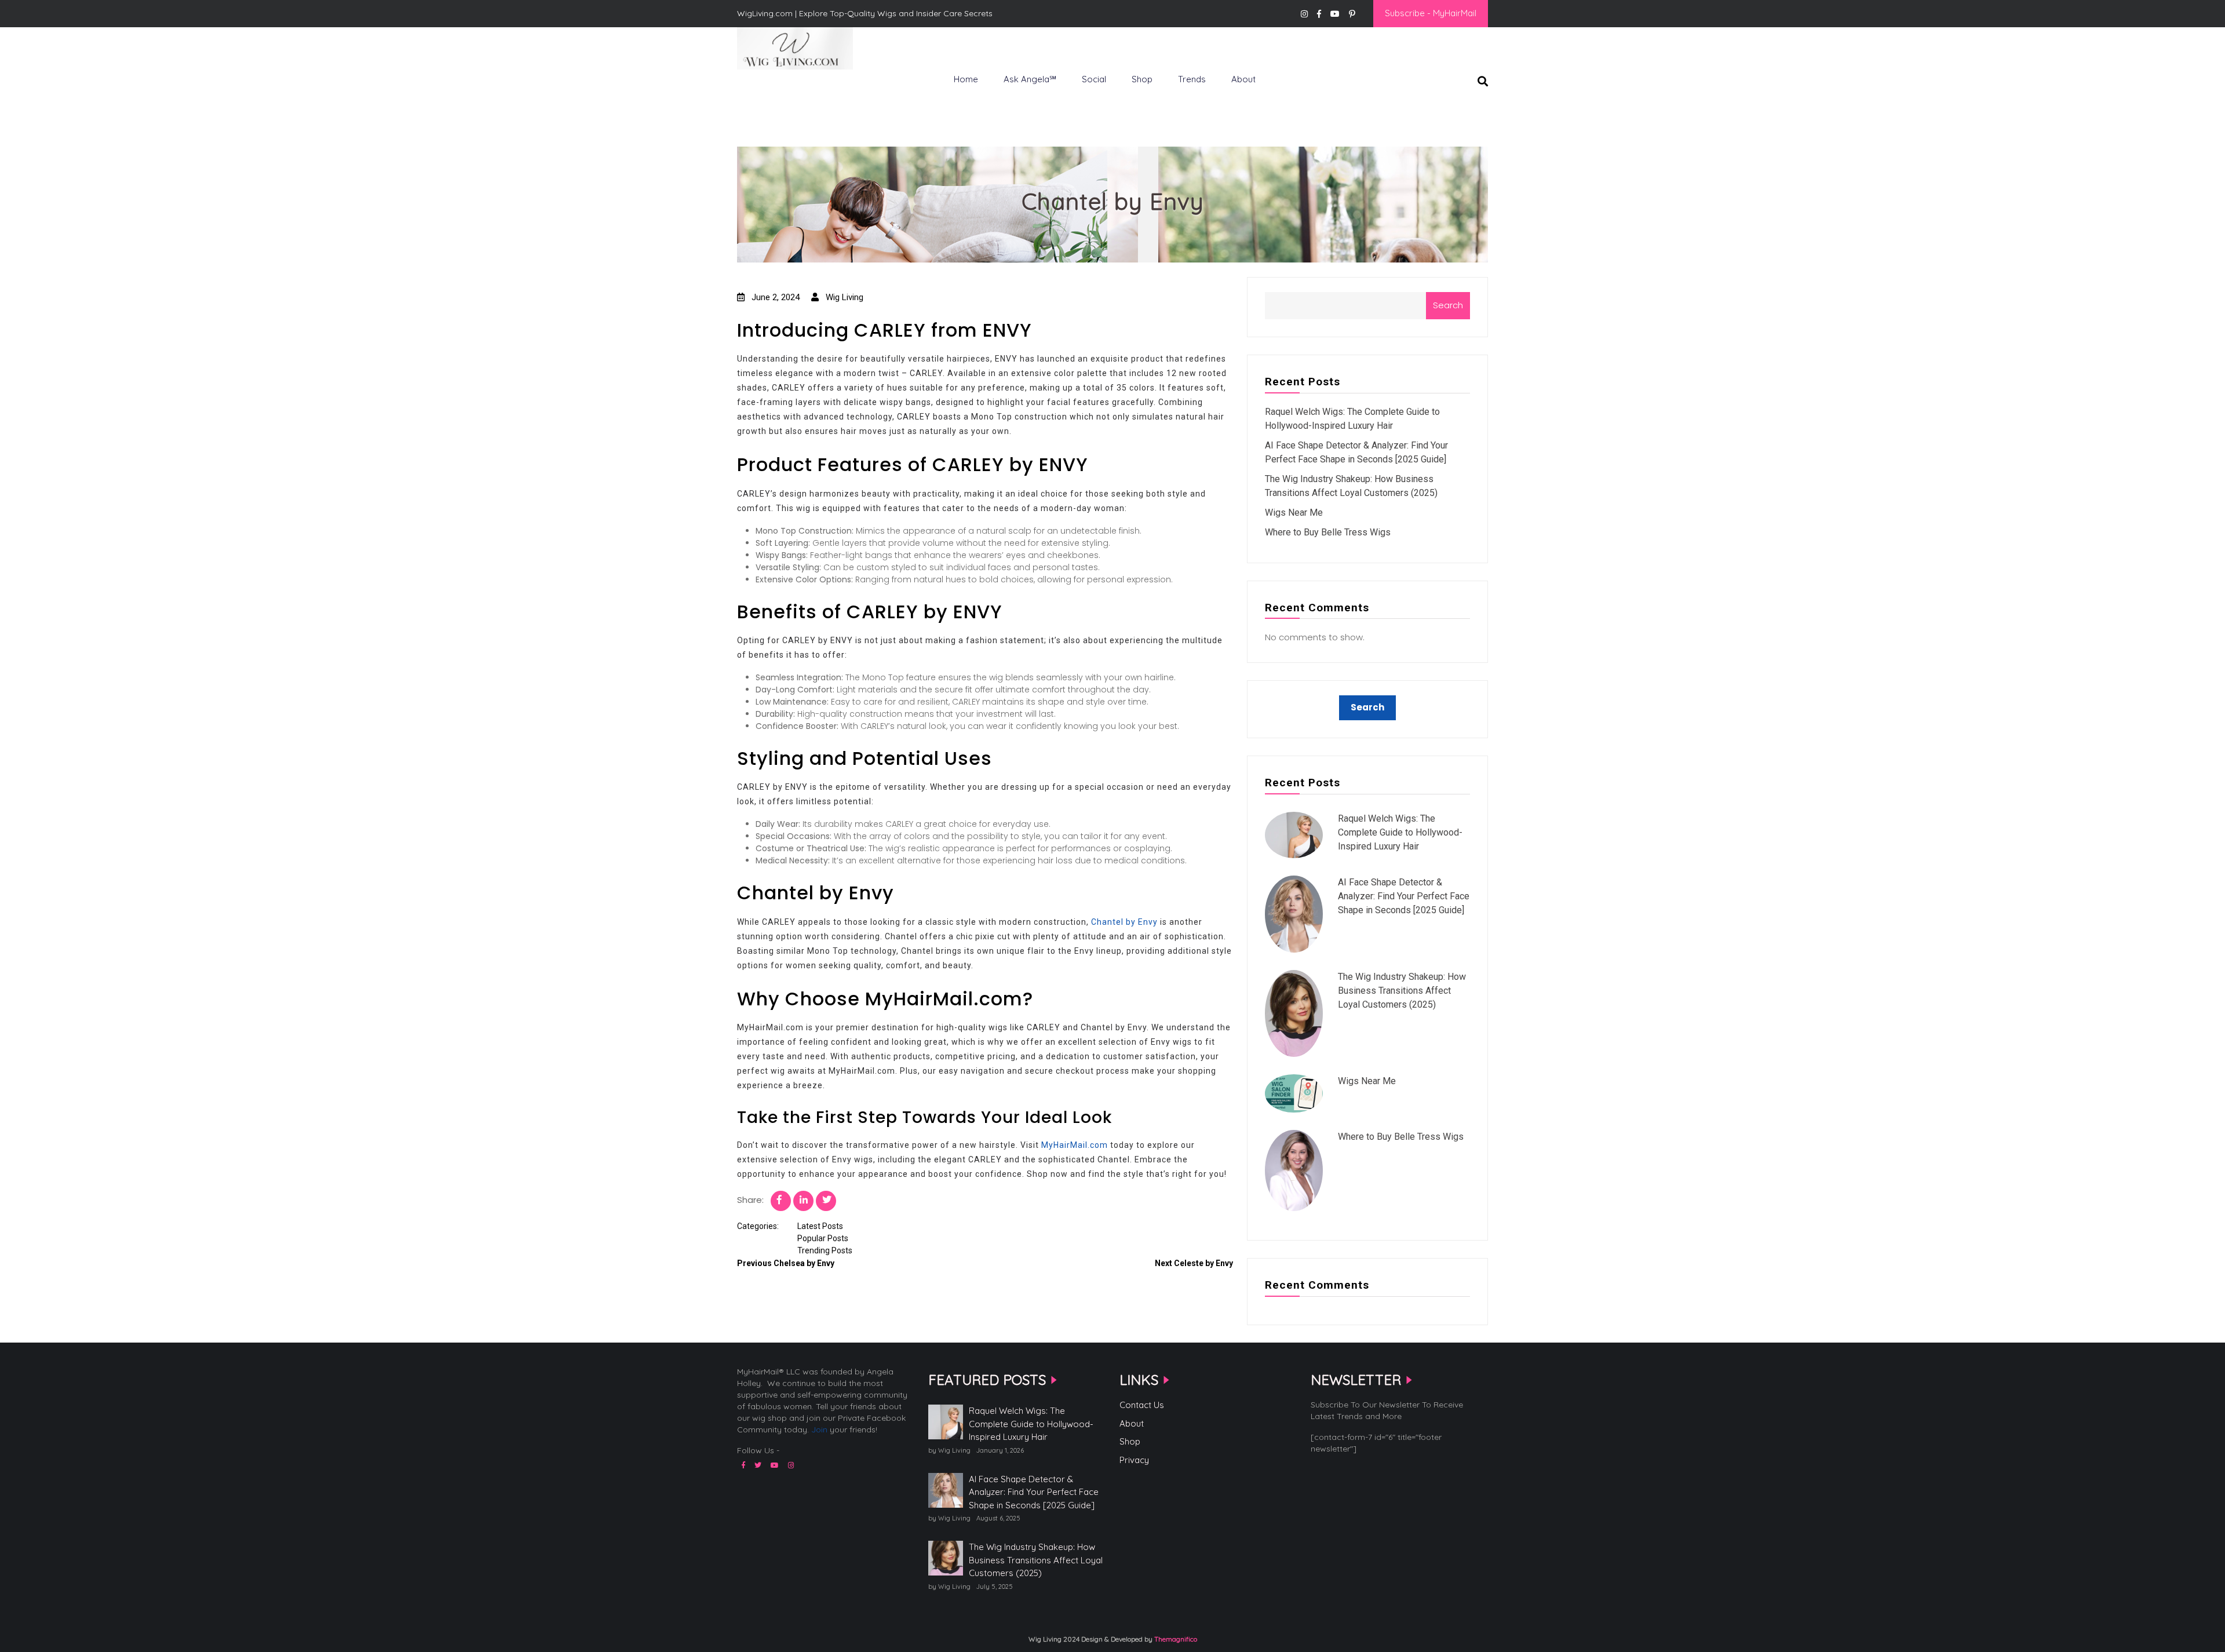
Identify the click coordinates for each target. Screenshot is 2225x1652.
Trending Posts (825, 1250)
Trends (1192, 79)
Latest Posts (820, 1226)
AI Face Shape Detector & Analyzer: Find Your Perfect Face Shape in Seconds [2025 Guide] (1404, 896)
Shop (1142, 79)
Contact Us (1142, 1405)
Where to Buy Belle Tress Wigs (1328, 532)
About (1243, 79)
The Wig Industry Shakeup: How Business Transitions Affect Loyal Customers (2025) (1402, 991)
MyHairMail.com (1075, 1145)
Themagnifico (1175, 1639)
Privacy (1134, 1460)
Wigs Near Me (1294, 513)
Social (1094, 79)
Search (1448, 305)
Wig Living (765, 89)
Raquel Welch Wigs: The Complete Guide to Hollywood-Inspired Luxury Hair (1400, 832)
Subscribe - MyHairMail (1431, 13)
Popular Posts (823, 1238)
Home (966, 79)
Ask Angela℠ (1030, 79)
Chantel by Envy (1124, 922)
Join (819, 1429)
